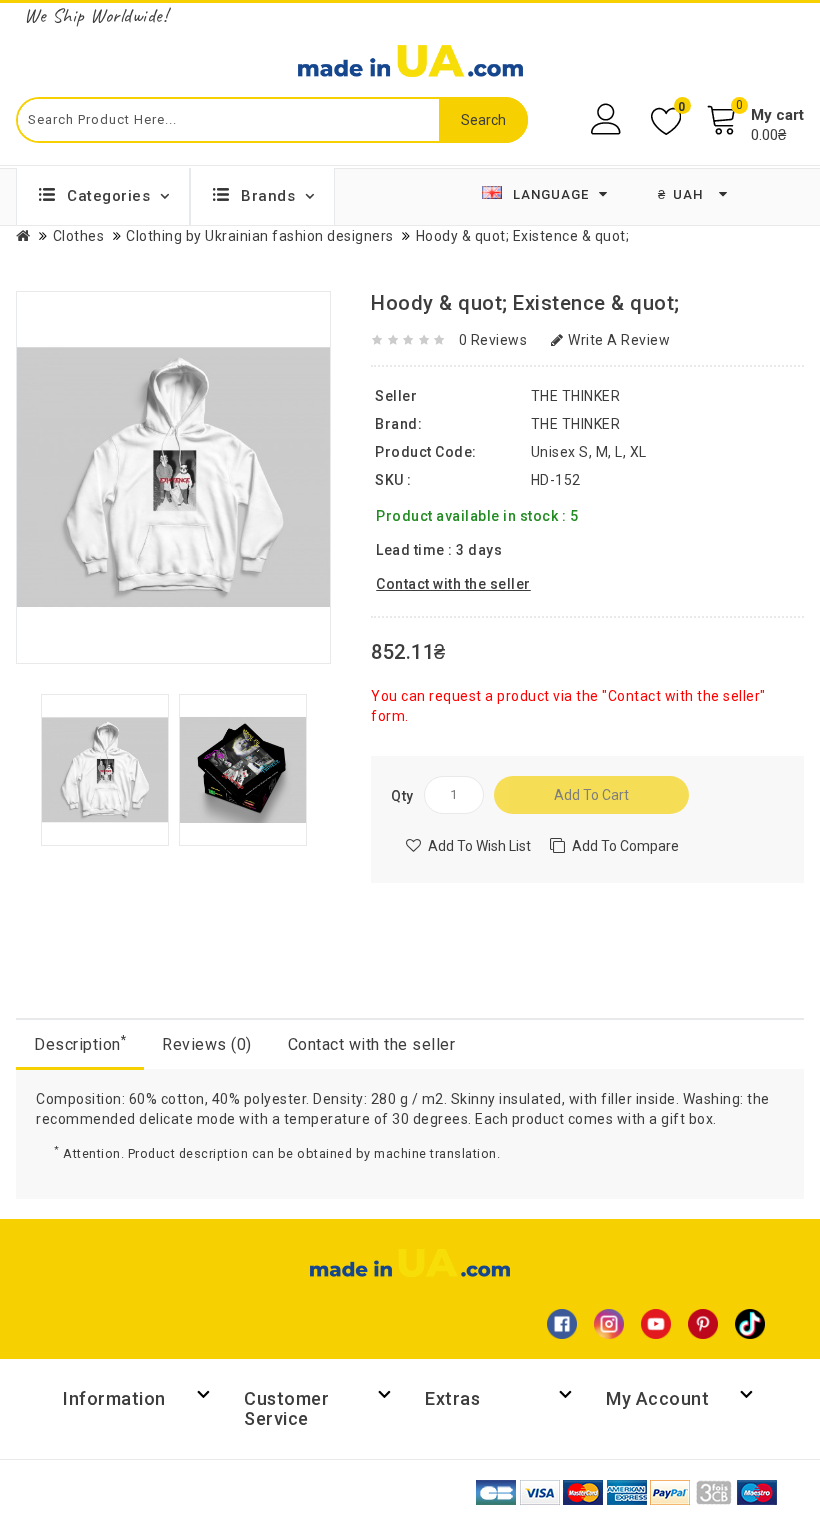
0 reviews (493, 340)
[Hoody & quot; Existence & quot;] (105, 769)
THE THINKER (576, 424)
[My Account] (608, 119)
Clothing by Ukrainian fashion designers (260, 236)
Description (80, 1043)
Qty (402, 796)
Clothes (79, 236)
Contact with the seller (372, 1044)
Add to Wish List (479, 846)
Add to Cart (591, 795)
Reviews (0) (207, 1044)
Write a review (619, 340)
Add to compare (625, 846)
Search (483, 120)
